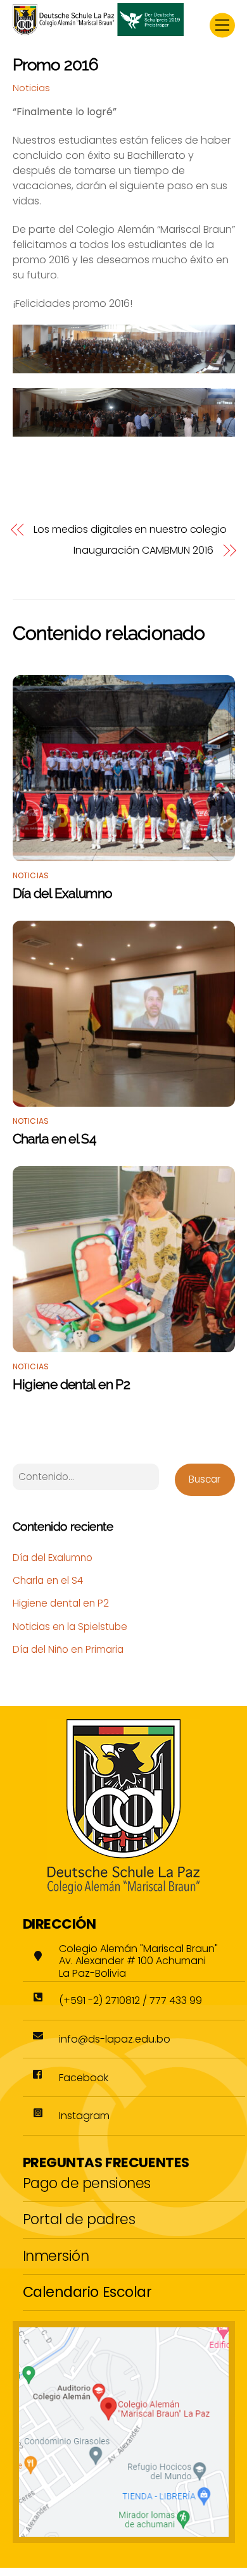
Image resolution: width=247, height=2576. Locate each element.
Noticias (31, 88)
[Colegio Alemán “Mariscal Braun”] (98, 31)
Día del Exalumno (63, 893)
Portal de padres (79, 2219)
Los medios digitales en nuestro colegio (130, 530)
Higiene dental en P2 (72, 1384)
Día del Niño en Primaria (68, 1649)
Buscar (205, 1479)
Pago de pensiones (87, 2183)
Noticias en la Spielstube (70, 1627)
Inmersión (56, 2256)
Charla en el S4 (54, 1139)
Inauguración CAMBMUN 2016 (143, 551)
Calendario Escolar (87, 2292)
